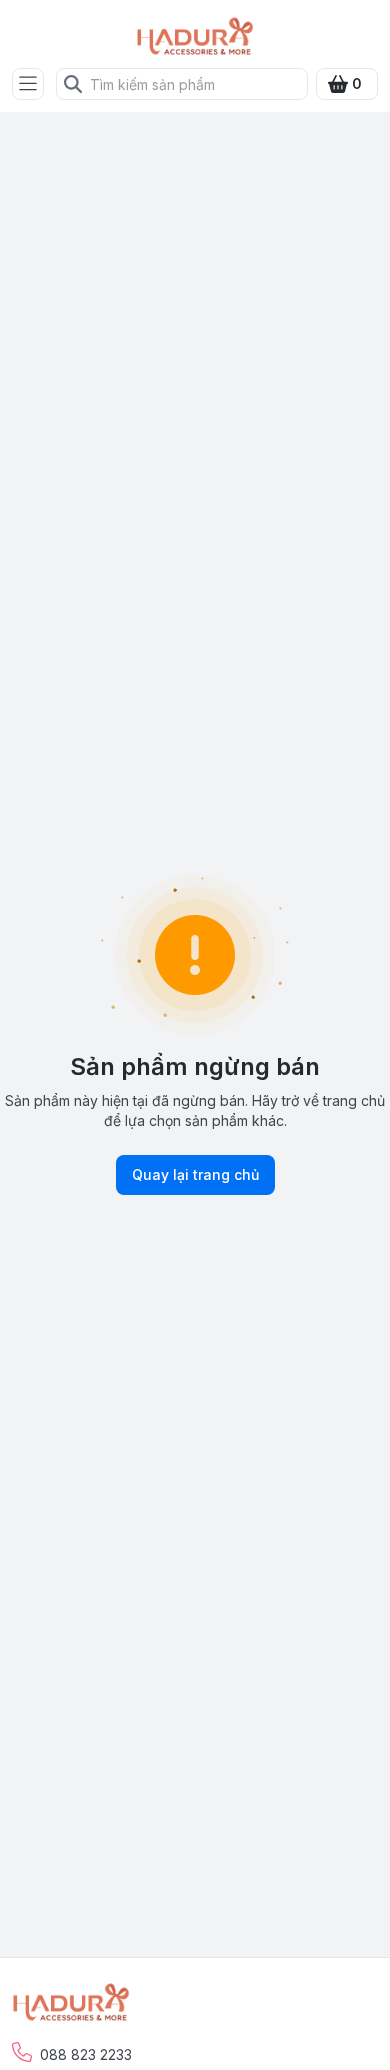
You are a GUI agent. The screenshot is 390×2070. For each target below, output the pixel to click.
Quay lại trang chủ (195, 1174)
